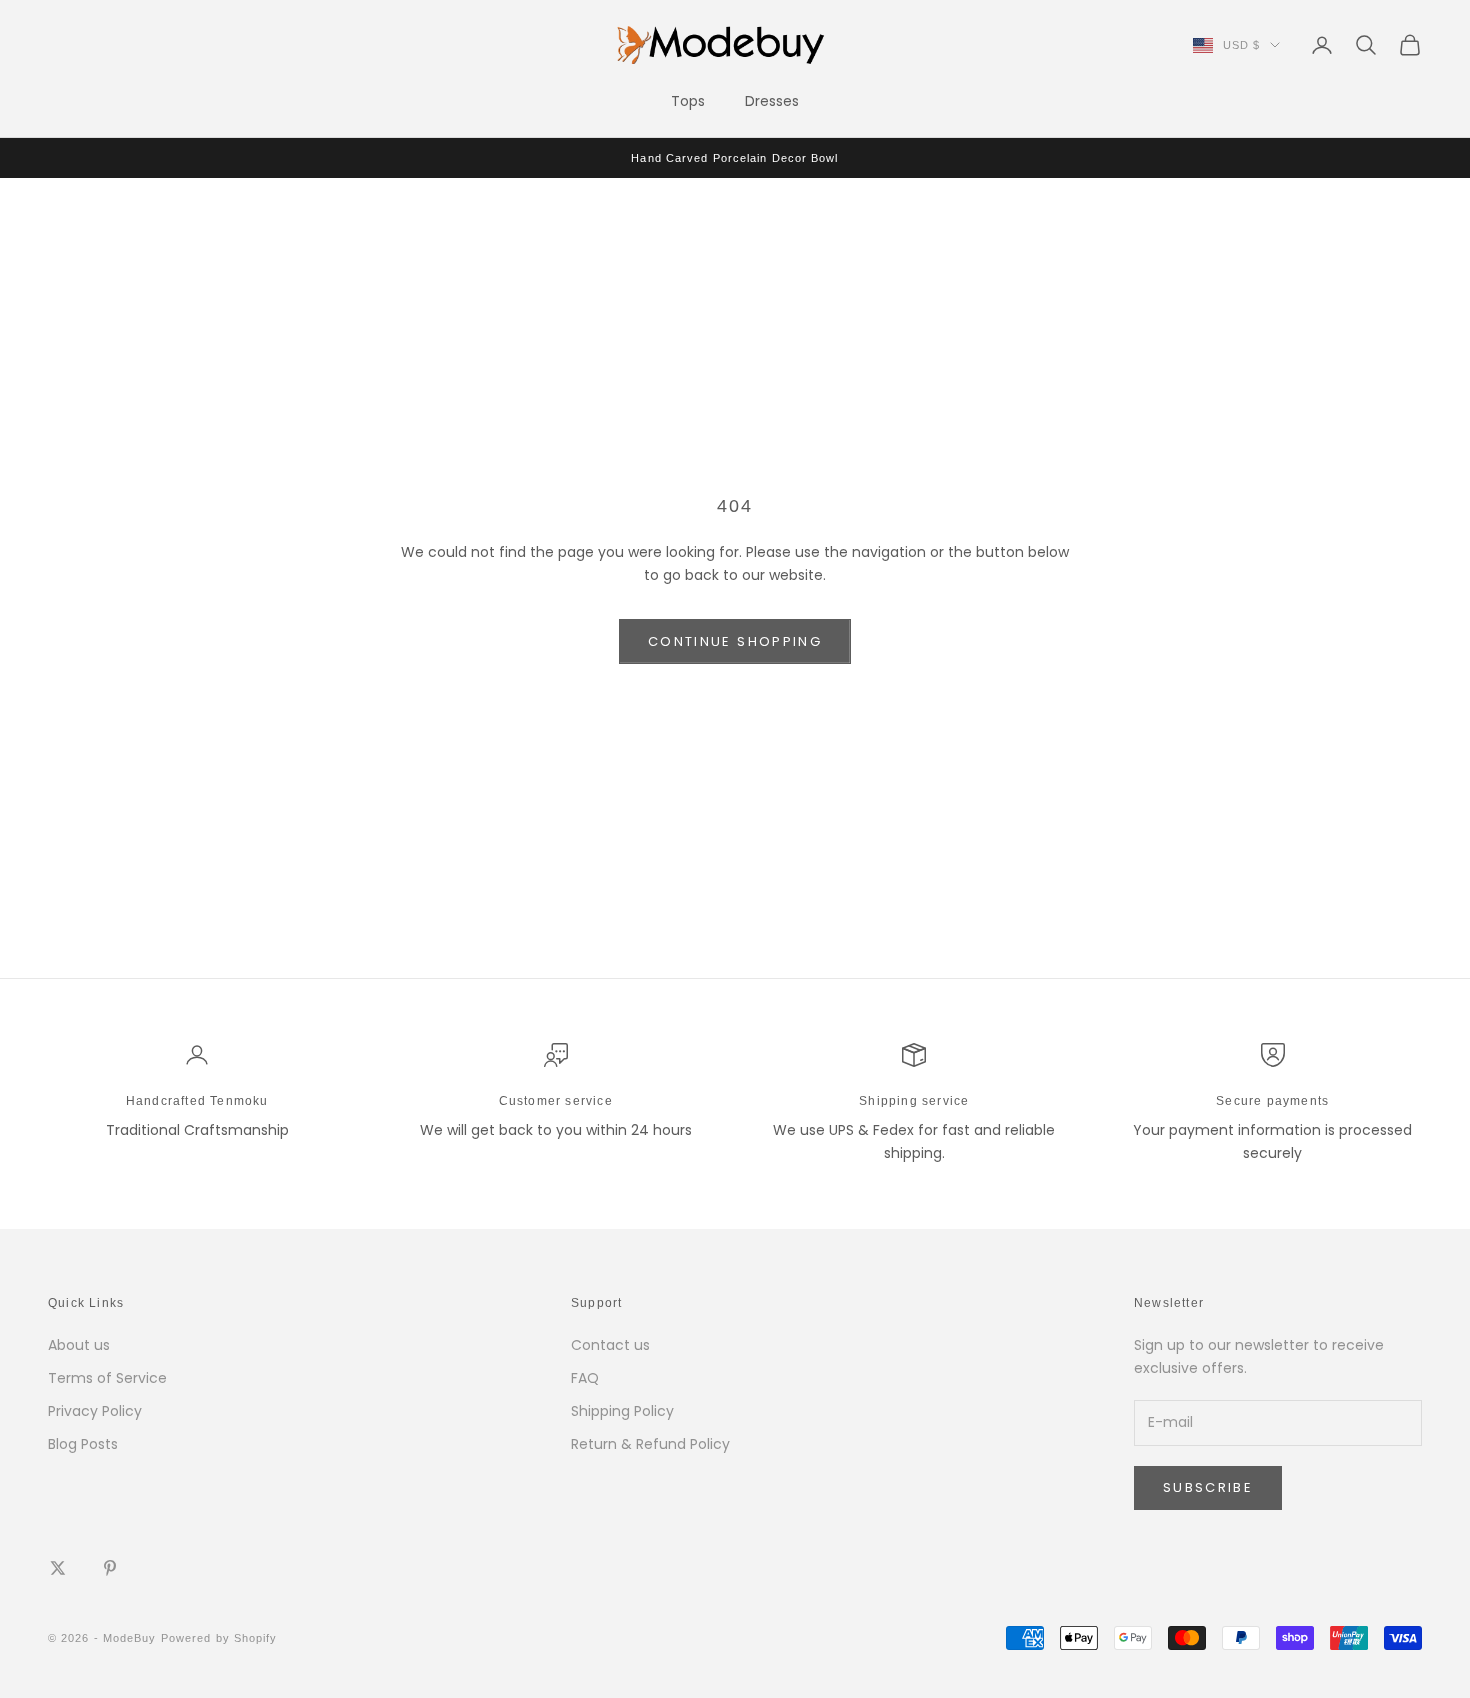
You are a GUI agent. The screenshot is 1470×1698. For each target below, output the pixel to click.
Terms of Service (107, 1378)
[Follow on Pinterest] (110, 1568)
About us (79, 1345)
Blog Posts (83, 1444)
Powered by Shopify (219, 1638)
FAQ (585, 1378)
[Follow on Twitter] (58, 1568)
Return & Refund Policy (650, 1444)
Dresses (772, 101)
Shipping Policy (622, 1411)
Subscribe (1208, 1487)
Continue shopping (735, 641)
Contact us (610, 1345)
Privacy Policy (95, 1411)
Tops (688, 101)
